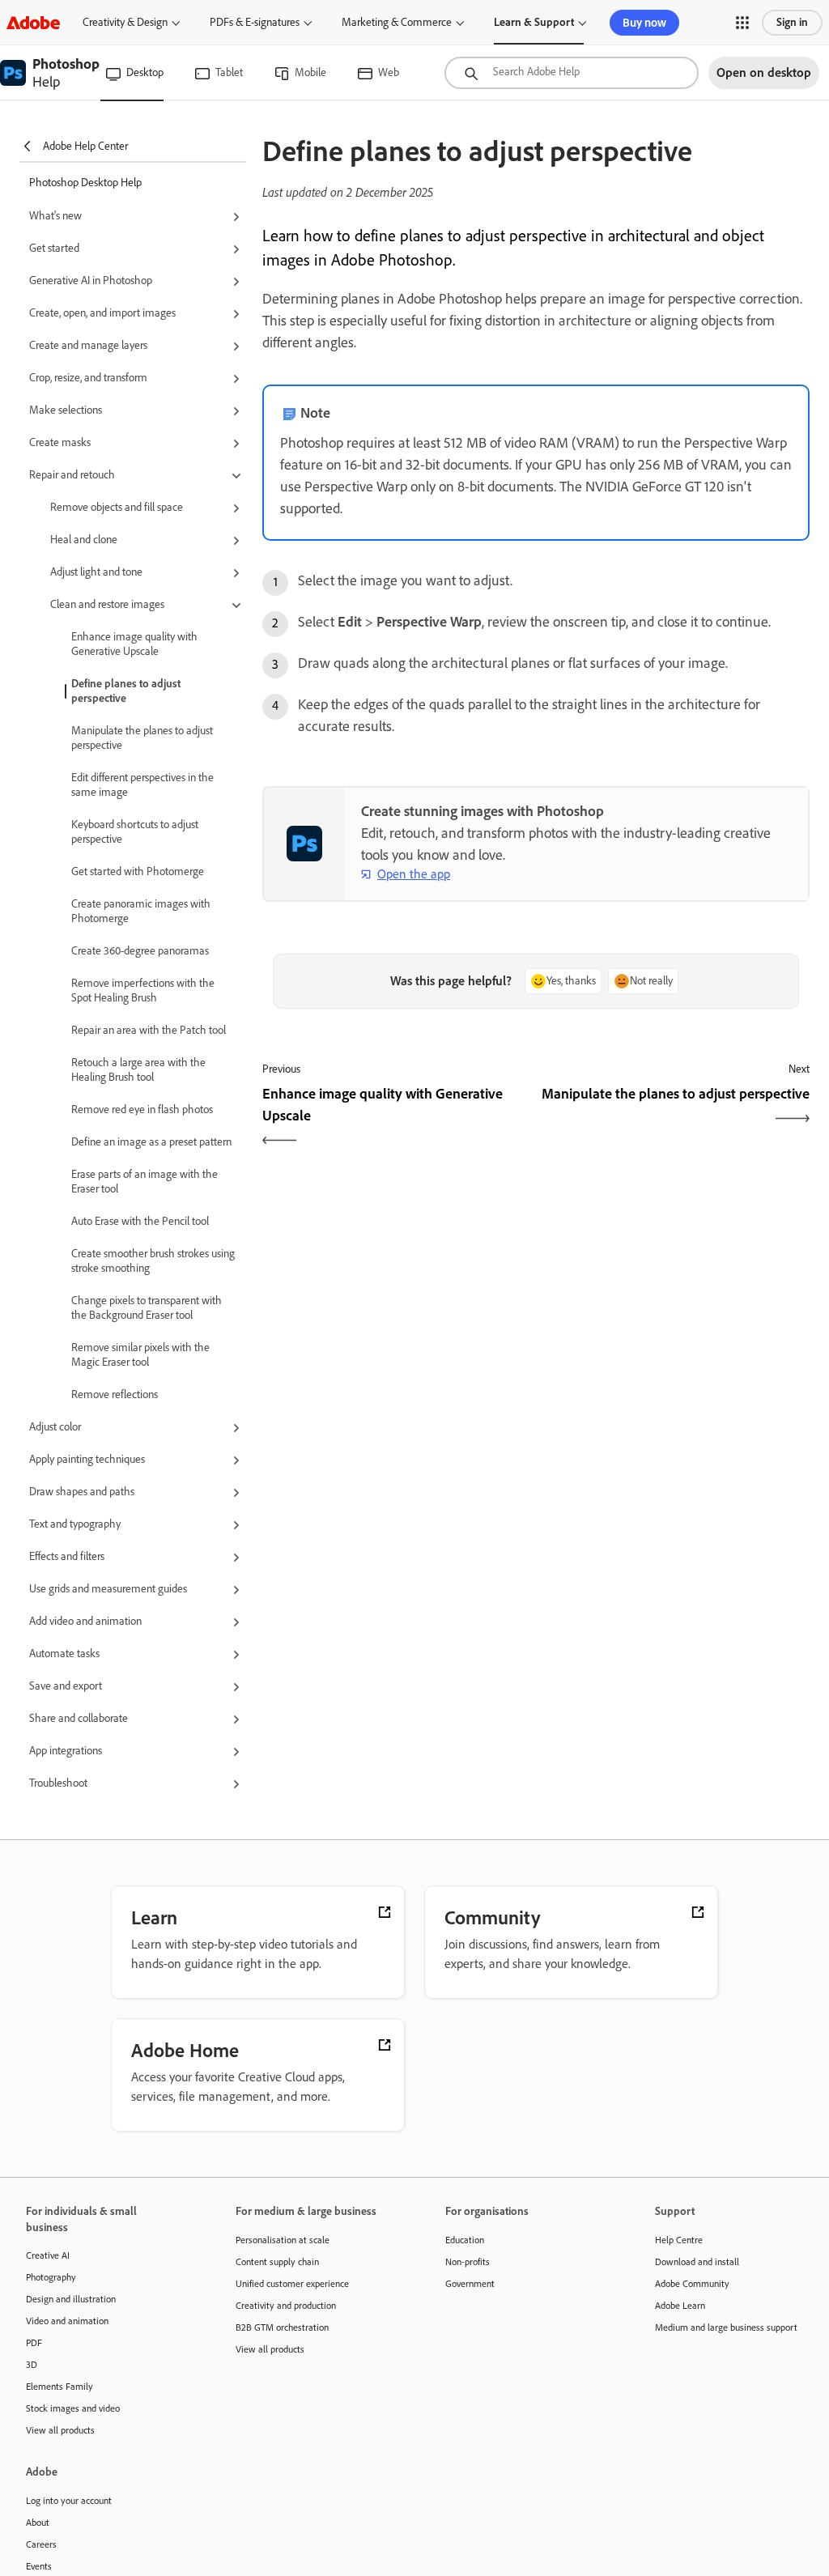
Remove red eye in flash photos (142, 1109)
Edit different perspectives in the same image (142, 785)
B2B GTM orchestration (282, 2327)
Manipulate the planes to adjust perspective (142, 738)
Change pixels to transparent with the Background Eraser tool (147, 1308)
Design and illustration (71, 2299)
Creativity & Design (125, 22)
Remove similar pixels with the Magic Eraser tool (140, 1355)
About (38, 2523)
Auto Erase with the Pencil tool (140, 1221)
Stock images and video (73, 2408)
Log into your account (69, 2501)
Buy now (644, 23)
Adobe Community (692, 2284)
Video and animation (67, 2321)
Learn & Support (534, 22)
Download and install (697, 2262)
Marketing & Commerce (397, 22)
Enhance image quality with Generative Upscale (134, 644)
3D (32, 2365)
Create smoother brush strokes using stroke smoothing (153, 1261)
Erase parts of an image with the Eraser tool (145, 1182)
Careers (41, 2544)
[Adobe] (33, 22)
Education (465, 2240)
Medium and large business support (726, 2327)
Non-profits (468, 2262)
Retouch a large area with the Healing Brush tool (138, 1070)
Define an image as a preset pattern (151, 1142)
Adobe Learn (680, 2306)
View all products (60, 2430)
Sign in (792, 22)
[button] (742, 23)
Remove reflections (115, 1394)
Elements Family (60, 2387)
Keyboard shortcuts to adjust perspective (135, 832)
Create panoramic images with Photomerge (141, 911)
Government (470, 2284)
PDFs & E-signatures (255, 22)
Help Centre (679, 2240)
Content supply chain (277, 2262)
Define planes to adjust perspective (126, 691)
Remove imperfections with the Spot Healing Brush (143, 990)
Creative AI (48, 2255)
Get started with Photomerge (138, 871)
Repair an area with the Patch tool (149, 1030)
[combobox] (572, 73)
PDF (34, 2343)
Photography (51, 2277)
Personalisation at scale (283, 2240)
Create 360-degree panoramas (140, 951)
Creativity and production (286, 2306)
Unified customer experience (292, 2284)
